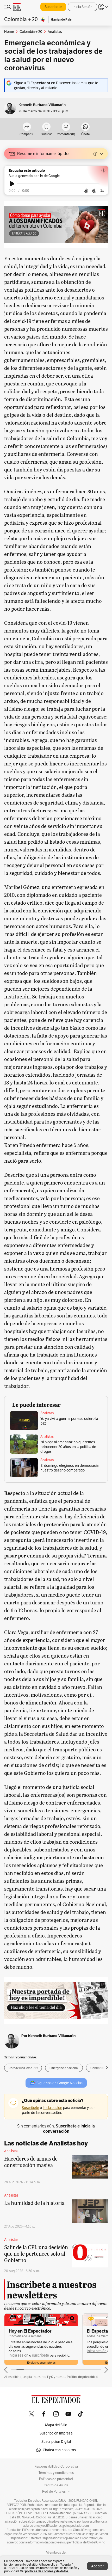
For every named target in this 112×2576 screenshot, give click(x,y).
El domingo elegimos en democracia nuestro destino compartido (69, 1468)
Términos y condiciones (56, 2473)
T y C (50, 2377)
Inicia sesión (18, 2355)
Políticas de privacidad (56, 2479)
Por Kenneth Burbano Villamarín (48, 2036)
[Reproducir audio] (12, 184)
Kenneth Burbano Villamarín (42, 105)
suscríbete (41, 2355)
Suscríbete (53, 7)
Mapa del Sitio (56, 2425)
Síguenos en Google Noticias (60, 2083)
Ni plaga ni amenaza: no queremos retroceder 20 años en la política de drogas (68, 1447)
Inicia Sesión (82, 7)
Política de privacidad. (82, 2377)
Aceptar (97, 2566)
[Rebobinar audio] (86, 191)
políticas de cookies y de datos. (47, 2571)
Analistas (47, 1413)
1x (102, 190)
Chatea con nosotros (59, 2450)
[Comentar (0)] (66, 127)
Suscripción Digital (56, 2442)
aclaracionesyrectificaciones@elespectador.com (56, 2526)
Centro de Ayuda (56, 2485)
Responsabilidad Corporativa (56, 2467)
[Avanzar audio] (94, 191)
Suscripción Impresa (56, 2433)
